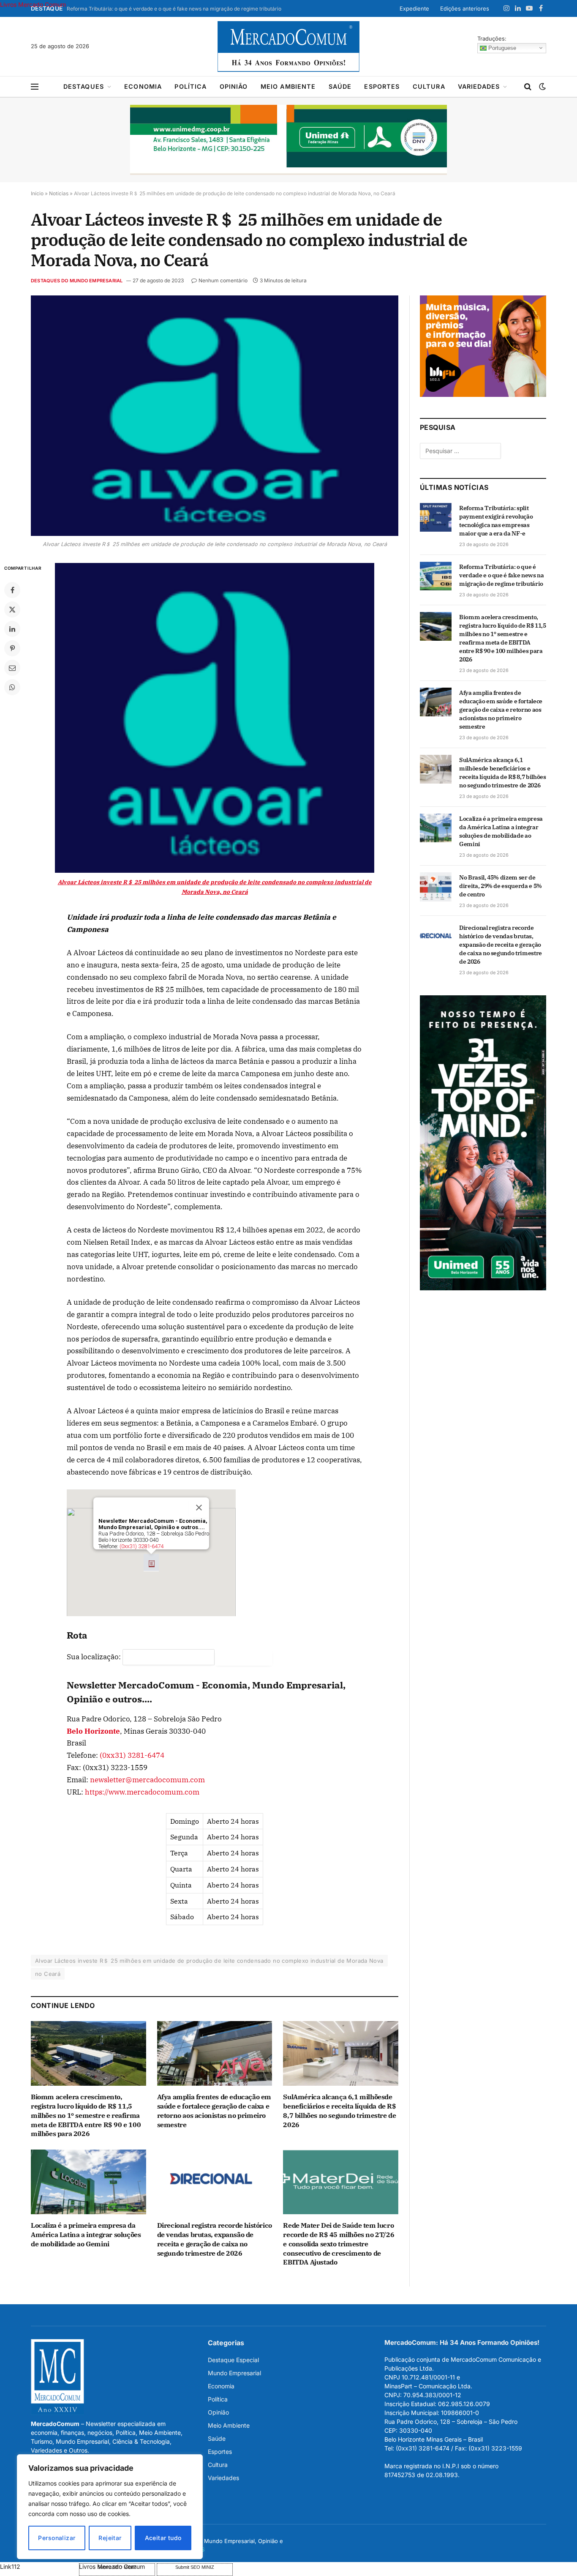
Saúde (340, 86)
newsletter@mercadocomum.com (147, 1780)
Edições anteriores (465, 8)
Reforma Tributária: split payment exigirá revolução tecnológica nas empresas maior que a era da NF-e (496, 521)
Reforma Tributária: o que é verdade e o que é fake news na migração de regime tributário (174, 9)
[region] (110, 2507)
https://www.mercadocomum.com (142, 1792)
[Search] (528, 87)
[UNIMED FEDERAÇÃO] (288, 140)
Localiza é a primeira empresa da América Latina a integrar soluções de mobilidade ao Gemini (86, 2235)
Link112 (10, 2566)
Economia (143, 86)
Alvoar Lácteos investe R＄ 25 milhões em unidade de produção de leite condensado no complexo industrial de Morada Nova (209, 1961)
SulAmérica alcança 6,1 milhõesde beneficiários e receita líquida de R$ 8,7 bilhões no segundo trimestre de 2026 (339, 2110)
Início (37, 193)
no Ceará (48, 1974)
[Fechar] (199, 1508)
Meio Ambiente (288, 86)
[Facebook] (12, 590)
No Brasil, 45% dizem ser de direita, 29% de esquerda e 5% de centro (501, 886)
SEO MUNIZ (39, 2566)
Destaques (84, 86)
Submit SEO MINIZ (195, 2567)
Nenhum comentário (223, 280)
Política (191, 86)
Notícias (59, 193)
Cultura (429, 86)
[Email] (12, 668)
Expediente (414, 8)
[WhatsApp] (12, 687)
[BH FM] (483, 395)
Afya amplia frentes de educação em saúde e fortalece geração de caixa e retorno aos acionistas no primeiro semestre (214, 2110)
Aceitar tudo (163, 2538)
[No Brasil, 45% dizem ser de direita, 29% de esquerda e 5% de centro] (436, 887)
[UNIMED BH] (483, 1288)
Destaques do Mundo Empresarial (77, 281)
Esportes (382, 86)
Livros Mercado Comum (33, 4)
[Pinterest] (12, 648)
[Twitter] (12, 609)
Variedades (479, 86)
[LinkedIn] (12, 629)
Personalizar (57, 2538)
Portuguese (501, 48)
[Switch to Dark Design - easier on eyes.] (542, 87)
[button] (151, 1563)
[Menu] (35, 87)
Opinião (234, 86)
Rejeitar (110, 2538)
